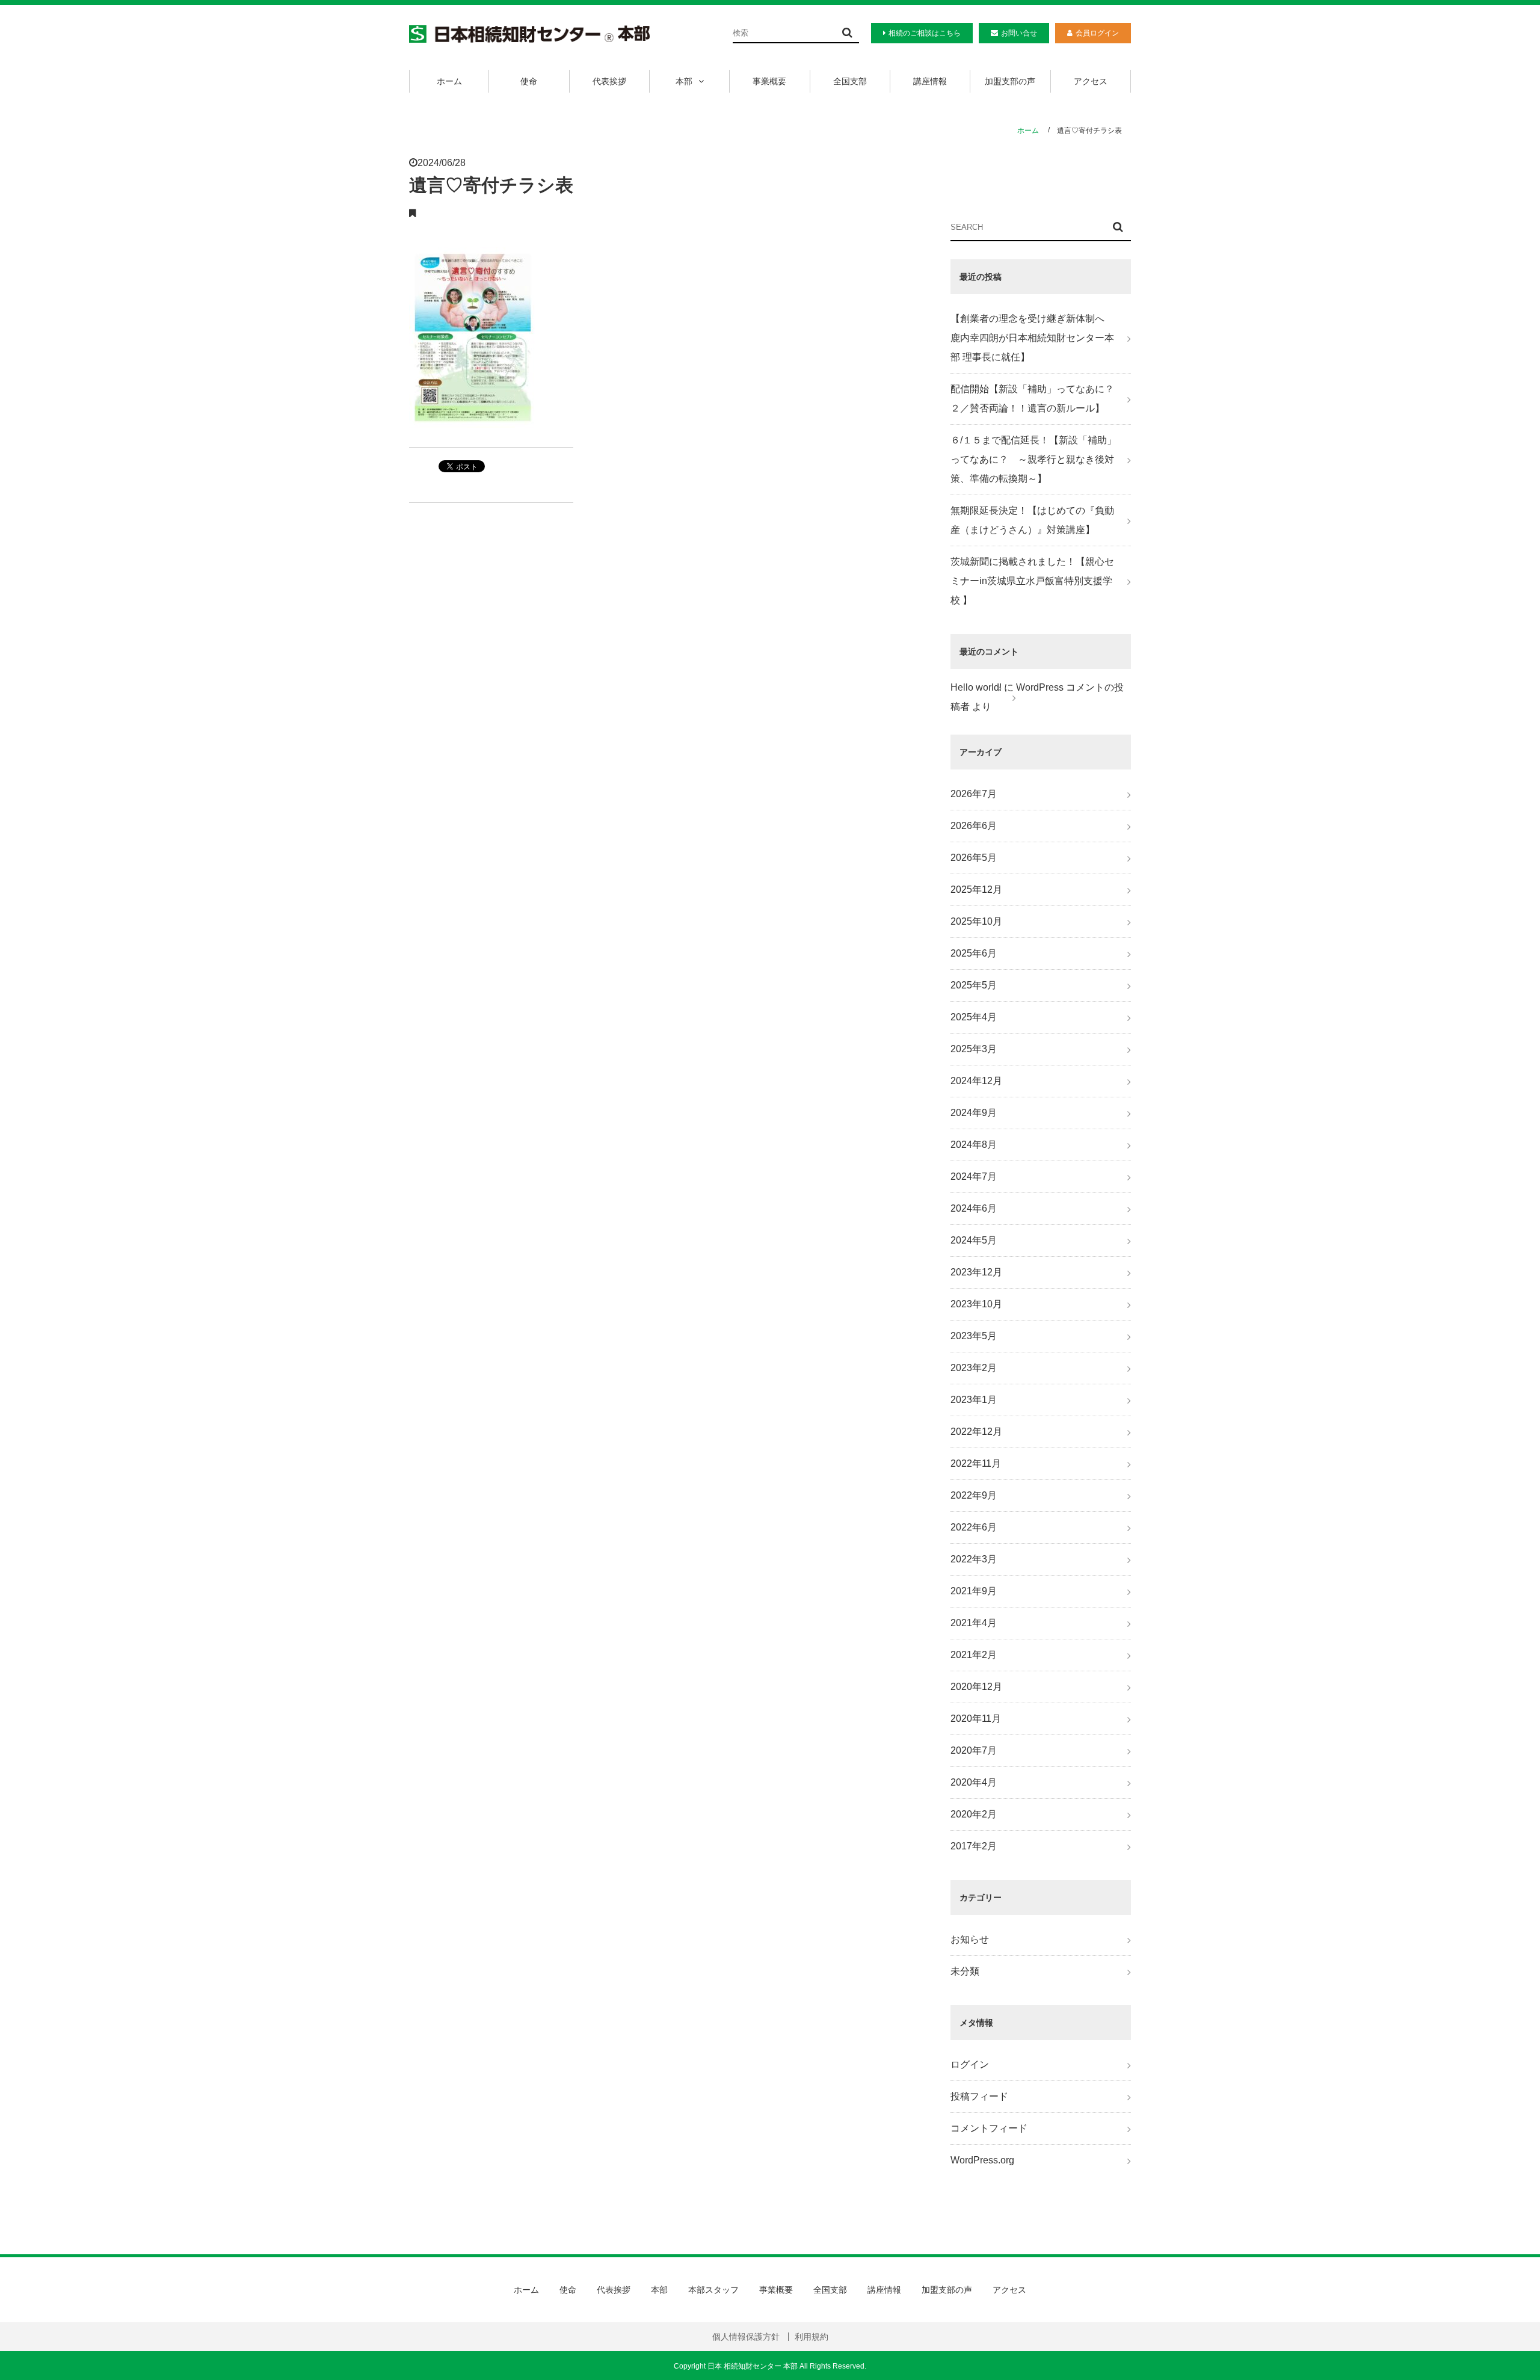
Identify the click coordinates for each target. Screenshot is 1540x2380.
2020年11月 (976, 1719)
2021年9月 (974, 1591)
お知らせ (970, 1939)
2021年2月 (974, 1655)
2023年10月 (976, 1304)
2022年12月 (976, 1432)
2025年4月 (974, 1017)
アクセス (1091, 81)
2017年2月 (974, 1846)
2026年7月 (974, 794)
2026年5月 (974, 858)
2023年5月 (974, 1336)
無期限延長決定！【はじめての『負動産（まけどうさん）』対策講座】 (1032, 520)
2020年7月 (974, 1750)
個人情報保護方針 (746, 2337)
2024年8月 (974, 1145)
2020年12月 (976, 1687)
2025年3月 (974, 1049)
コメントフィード (989, 2128)
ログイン (970, 2064)
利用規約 (812, 2337)
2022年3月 (974, 1559)
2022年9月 (974, 1495)
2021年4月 (974, 1623)
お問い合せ (1019, 33)
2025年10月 (976, 921)
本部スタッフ (713, 2290)
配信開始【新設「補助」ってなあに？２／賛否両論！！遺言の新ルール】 (1032, 399)
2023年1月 (974, 1400)
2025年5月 (974, 985)
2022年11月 (976, 1463)
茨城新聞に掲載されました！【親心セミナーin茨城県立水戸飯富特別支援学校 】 (1032, 581)
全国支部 (850, 81)
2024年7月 (974, 1176)
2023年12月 (976, 1272)
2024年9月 (974, 1113)
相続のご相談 (925, 33)
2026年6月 (974, 826)
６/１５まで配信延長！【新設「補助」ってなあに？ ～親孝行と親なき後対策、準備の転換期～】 (1033, 459)
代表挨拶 (609, 81)
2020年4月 (974, 1782)
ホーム (449, 81)
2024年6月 (974, 1208)
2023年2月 (974, 1368)
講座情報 (930, 81)
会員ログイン (1097, 33)
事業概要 (769, 81)
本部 (684, 81)
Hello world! (976, 687)
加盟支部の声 (1010, 81)
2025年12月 (976, 889)
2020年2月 (974, 1814)
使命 (529, 81)
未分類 (965, 1971)
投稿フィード (979, 2096)
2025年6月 (974, 953)
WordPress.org (982, 2160)
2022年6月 (974, 1527)
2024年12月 (976, 1081)
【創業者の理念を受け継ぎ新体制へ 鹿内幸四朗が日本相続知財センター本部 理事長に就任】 (1032, 338)
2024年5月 (974, 1240)
